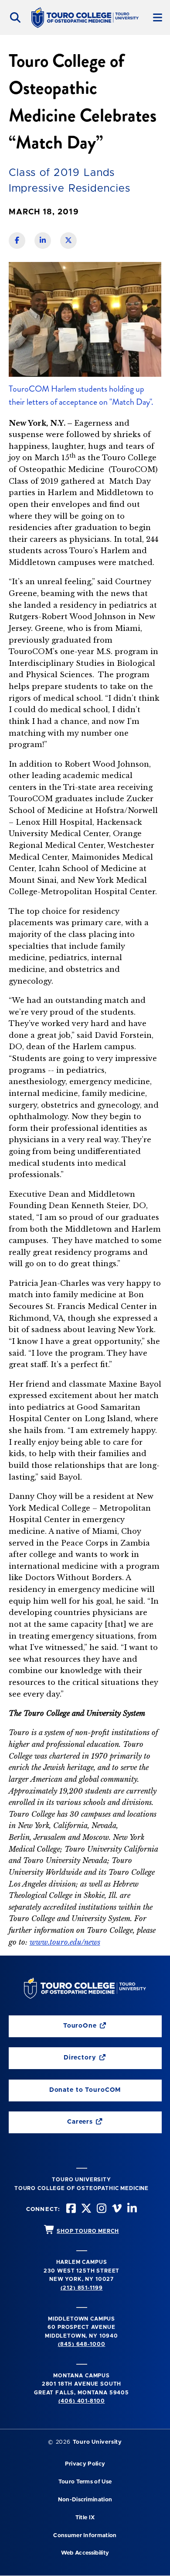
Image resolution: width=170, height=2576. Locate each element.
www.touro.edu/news (65, 1942)
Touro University (97, 2442)
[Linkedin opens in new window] (131, 2209)
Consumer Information (85, 2536)
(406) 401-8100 (82, 2401)
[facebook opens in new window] (70, 2209)
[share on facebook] (17, 241)
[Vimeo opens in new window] (116, 2209)
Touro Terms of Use (85, 2482)
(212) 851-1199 (82, 2288)
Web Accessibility (85, 2553)
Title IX (85, 2518)
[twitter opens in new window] (85, 2209)
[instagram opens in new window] (101, 2209)
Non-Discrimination (85, 2500)
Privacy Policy (85, 2464)
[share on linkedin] (43, 241)
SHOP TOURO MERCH (88, 2231)
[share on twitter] (68, 241)
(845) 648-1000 (82, 2344)
